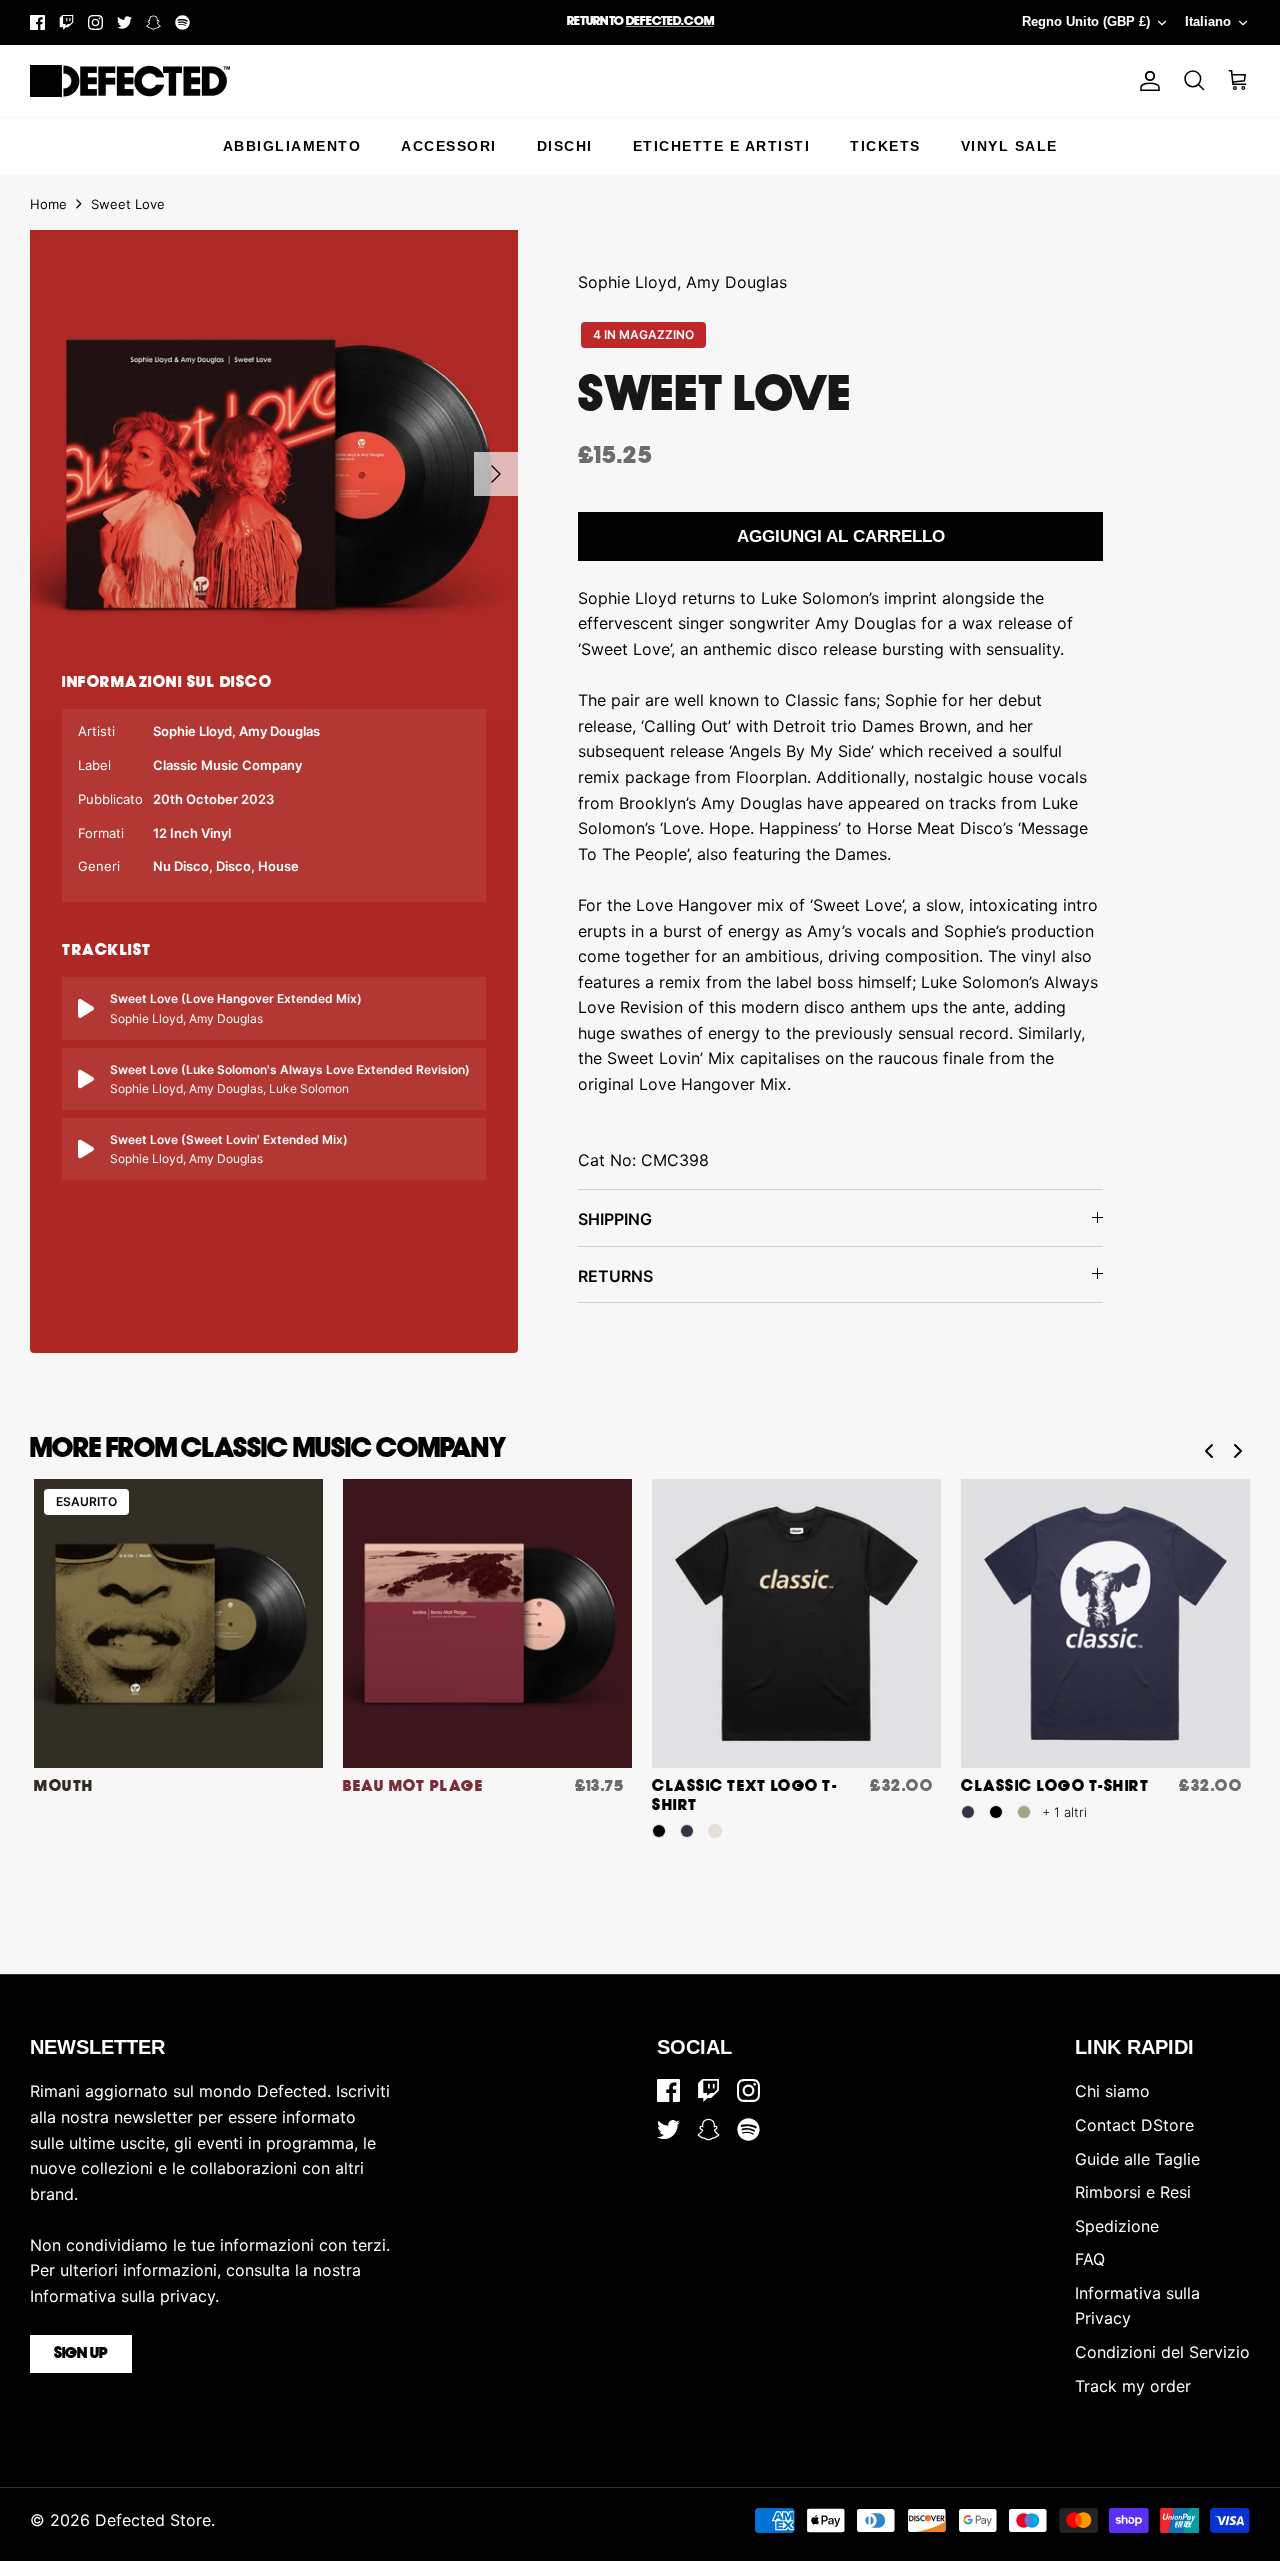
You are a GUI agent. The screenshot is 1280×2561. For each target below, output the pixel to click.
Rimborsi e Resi (1133, 2192)
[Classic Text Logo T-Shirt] (796, 1623)
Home (48, 204)
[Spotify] (182, 22)
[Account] (1146, 81)
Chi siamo (1112, 2091)
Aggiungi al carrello (841, 536)
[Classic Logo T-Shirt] (1105, 1623)
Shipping (615, 1219)
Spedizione (1117, 2226)
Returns (615, 1276)
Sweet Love (128, 204)
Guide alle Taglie (1137, 2159)
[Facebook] (37, 22)
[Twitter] (124, 22)
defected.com (670, 21)
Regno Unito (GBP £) (1086, 21)
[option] (274, 474)
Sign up (81, 2354)
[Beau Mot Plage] (487, 1623)
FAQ (1090, 2259)
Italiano (1208, 21)
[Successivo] (496, 474)
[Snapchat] (153, 22)
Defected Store (153, 2520)
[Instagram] (95, 22)
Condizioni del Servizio (1162, 2352)
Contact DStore (1134, 2125)
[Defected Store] (130, 81)
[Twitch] (66, 22)
